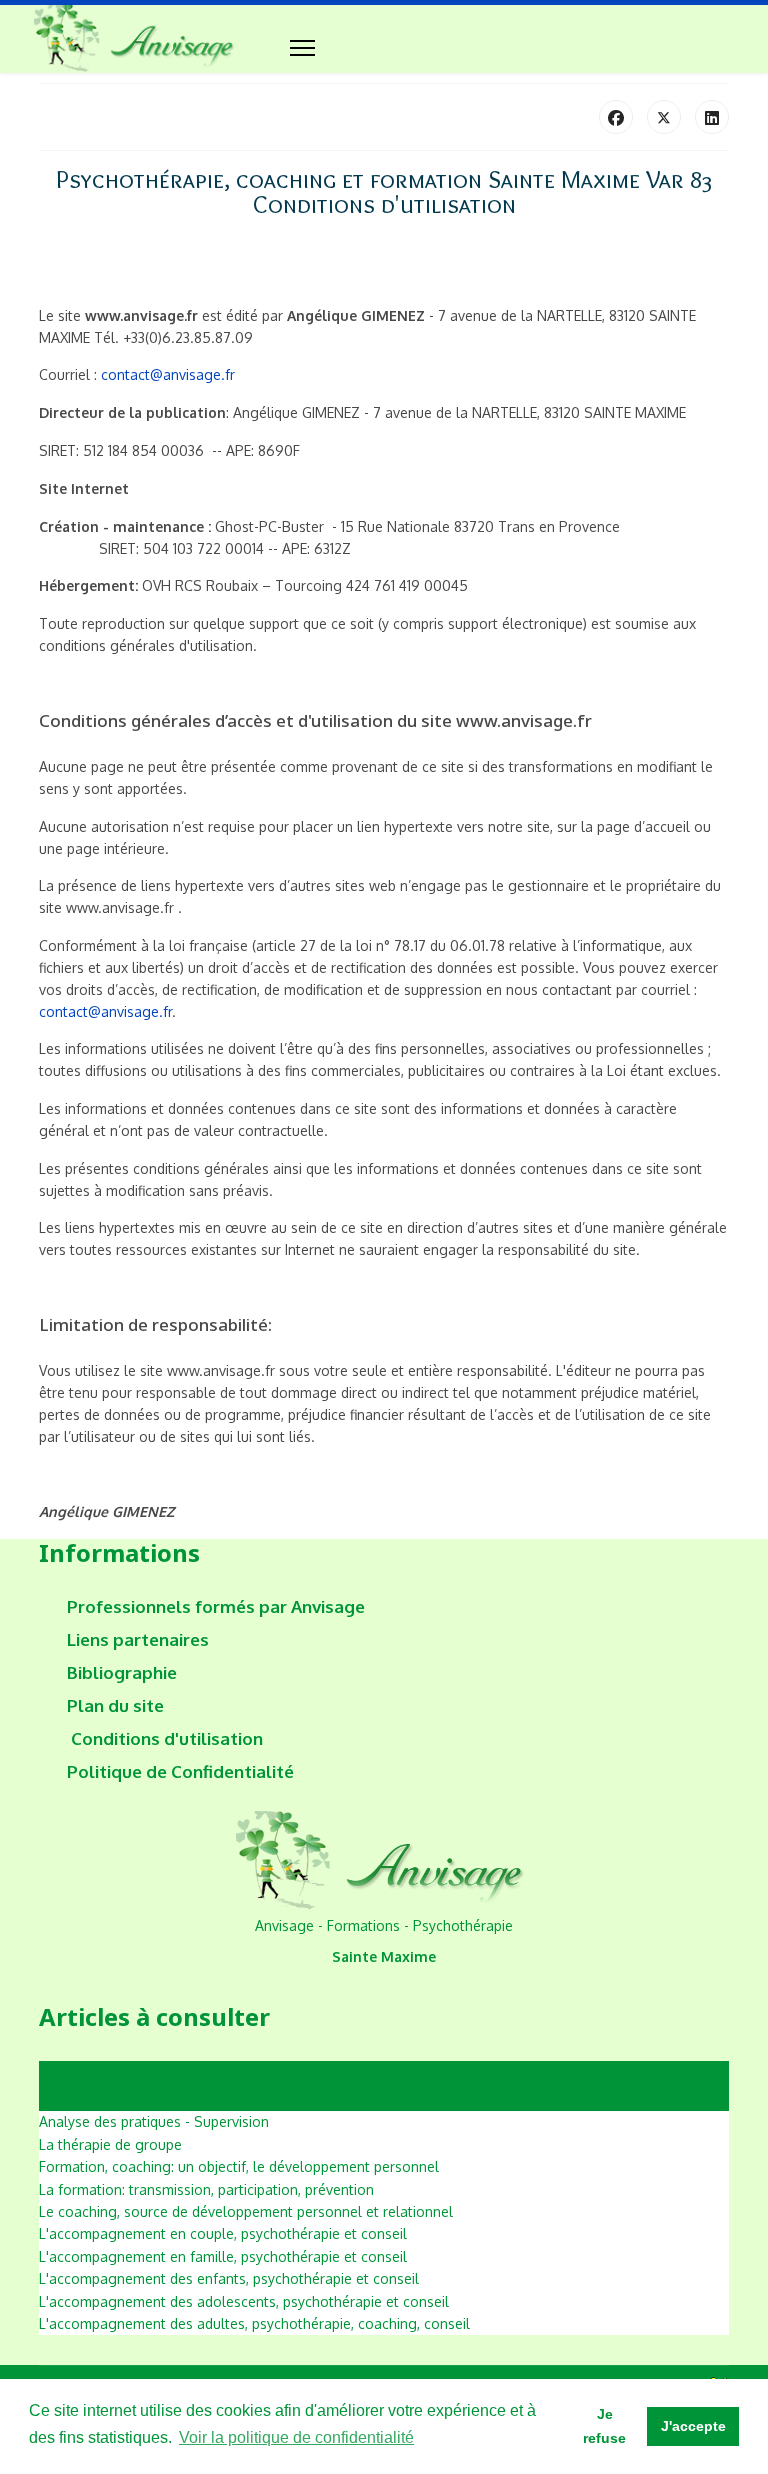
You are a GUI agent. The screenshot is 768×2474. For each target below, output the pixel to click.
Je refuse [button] (604, 2426)
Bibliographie (122, 1673)
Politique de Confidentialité (180, 1772)
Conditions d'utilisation (165, 1739)
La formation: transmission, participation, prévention (206, 2189)
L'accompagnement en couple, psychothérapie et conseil (223, 2233)
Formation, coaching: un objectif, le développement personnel (239, 2166)
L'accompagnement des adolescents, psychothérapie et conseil (244, 2301)
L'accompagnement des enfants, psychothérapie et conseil (229, 2278)
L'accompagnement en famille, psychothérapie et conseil (223, 2256)
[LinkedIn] (712, 117)
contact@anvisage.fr (168, 374)
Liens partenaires (138, 1640)
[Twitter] (664, 117)
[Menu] (302, 48)
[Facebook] (616, 117)
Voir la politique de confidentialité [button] (296, 2437)
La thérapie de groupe (110, 2144)
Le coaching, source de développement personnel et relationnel (246, 2211)
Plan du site (115, 1706)
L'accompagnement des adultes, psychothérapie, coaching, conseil (254, 2323)
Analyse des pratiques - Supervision (154, 2121)
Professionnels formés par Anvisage (216, 1607)
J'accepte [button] (693, 2426)
